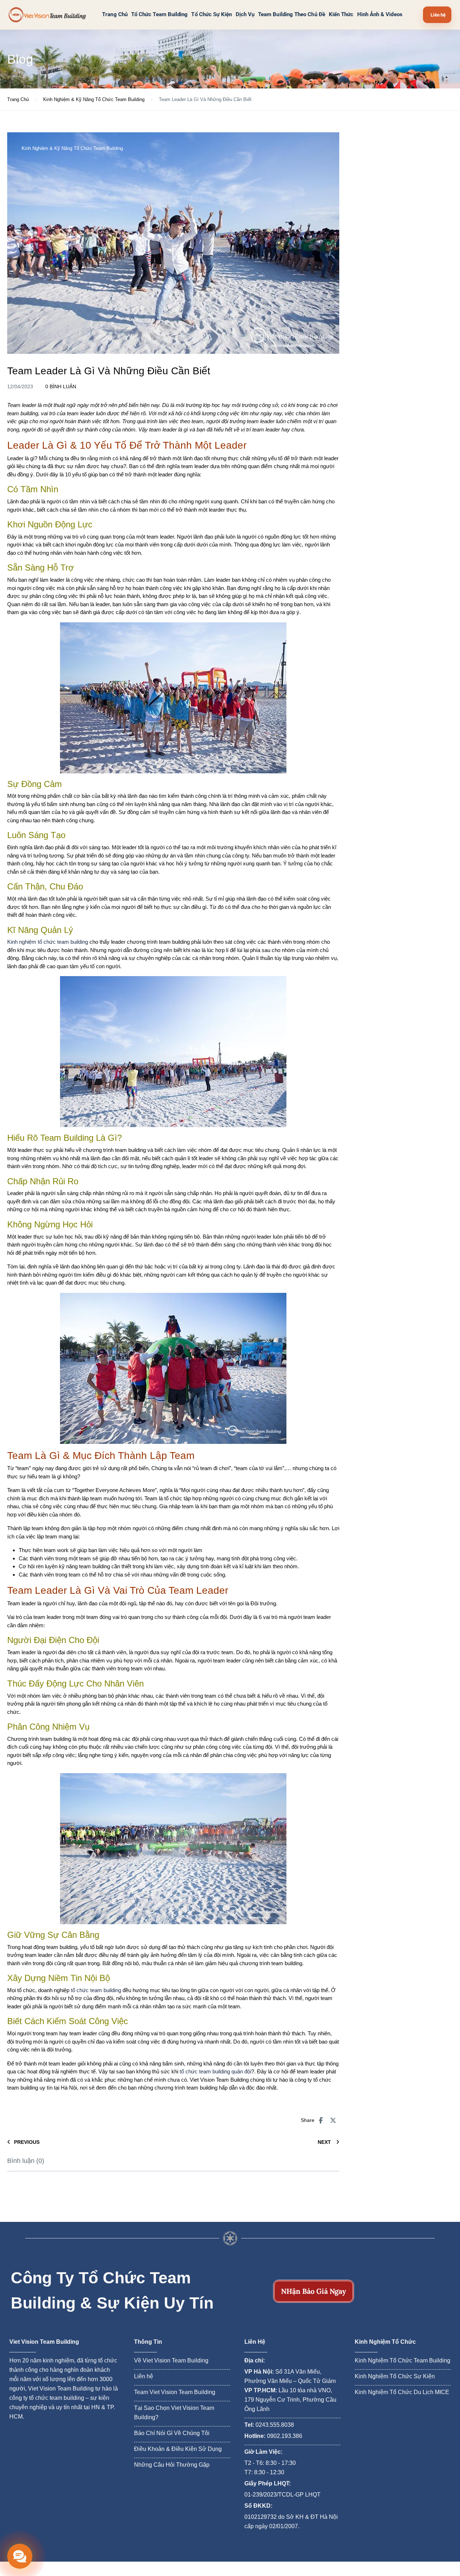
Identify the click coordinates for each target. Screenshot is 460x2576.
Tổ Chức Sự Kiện (211, 15)
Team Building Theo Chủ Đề (292, 15)
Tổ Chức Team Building (160, 15)
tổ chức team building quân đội (215, 2071)
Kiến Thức (341, 15)
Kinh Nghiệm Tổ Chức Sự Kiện (395, 2376)
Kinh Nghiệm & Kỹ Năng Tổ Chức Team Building (94, 99)
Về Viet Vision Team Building (171, 2360)
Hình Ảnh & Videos (380, 15)
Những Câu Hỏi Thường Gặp (172, 2465)
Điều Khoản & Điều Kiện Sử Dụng (178, 2449)
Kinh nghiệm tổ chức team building (48, 942)
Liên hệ (144, 2376)
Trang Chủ (115, 15)
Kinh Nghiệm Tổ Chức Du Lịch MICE (402, 2392)
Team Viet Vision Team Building (175, 2392)
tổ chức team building (96, 1990)
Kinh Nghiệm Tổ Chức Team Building (402, 2360)
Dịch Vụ (245, 15)
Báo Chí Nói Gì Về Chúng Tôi (172, 2433)
